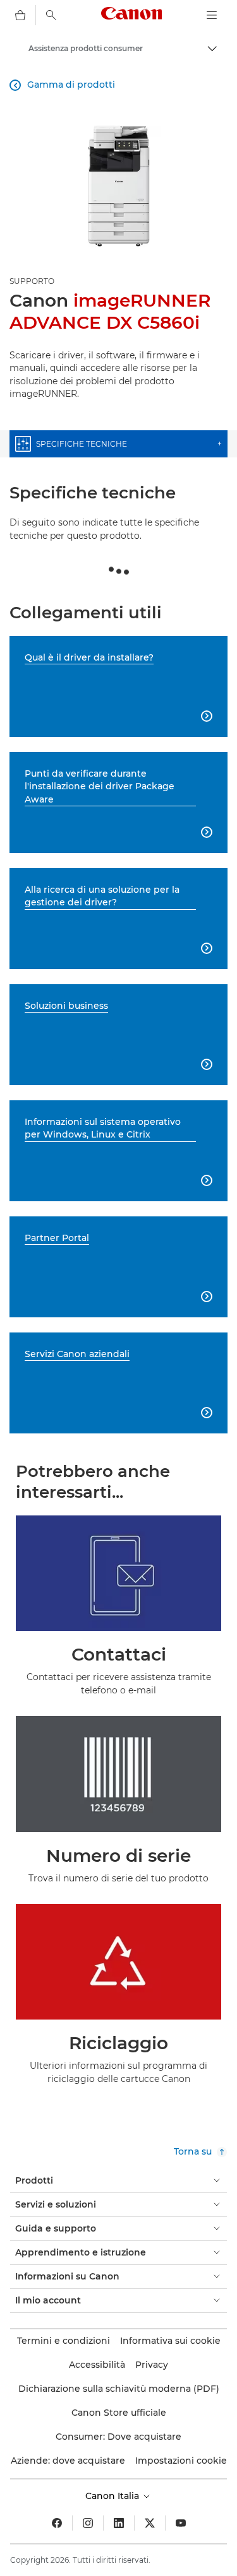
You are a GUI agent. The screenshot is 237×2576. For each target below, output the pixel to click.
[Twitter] (150, 2523)
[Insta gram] (88, 2523)
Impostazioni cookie (181, 2461)
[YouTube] (181, 2523)
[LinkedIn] (119, 2523)
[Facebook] (57, 2523)
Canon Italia (113, 2496)
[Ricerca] (51, 15)
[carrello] (20, 15)
